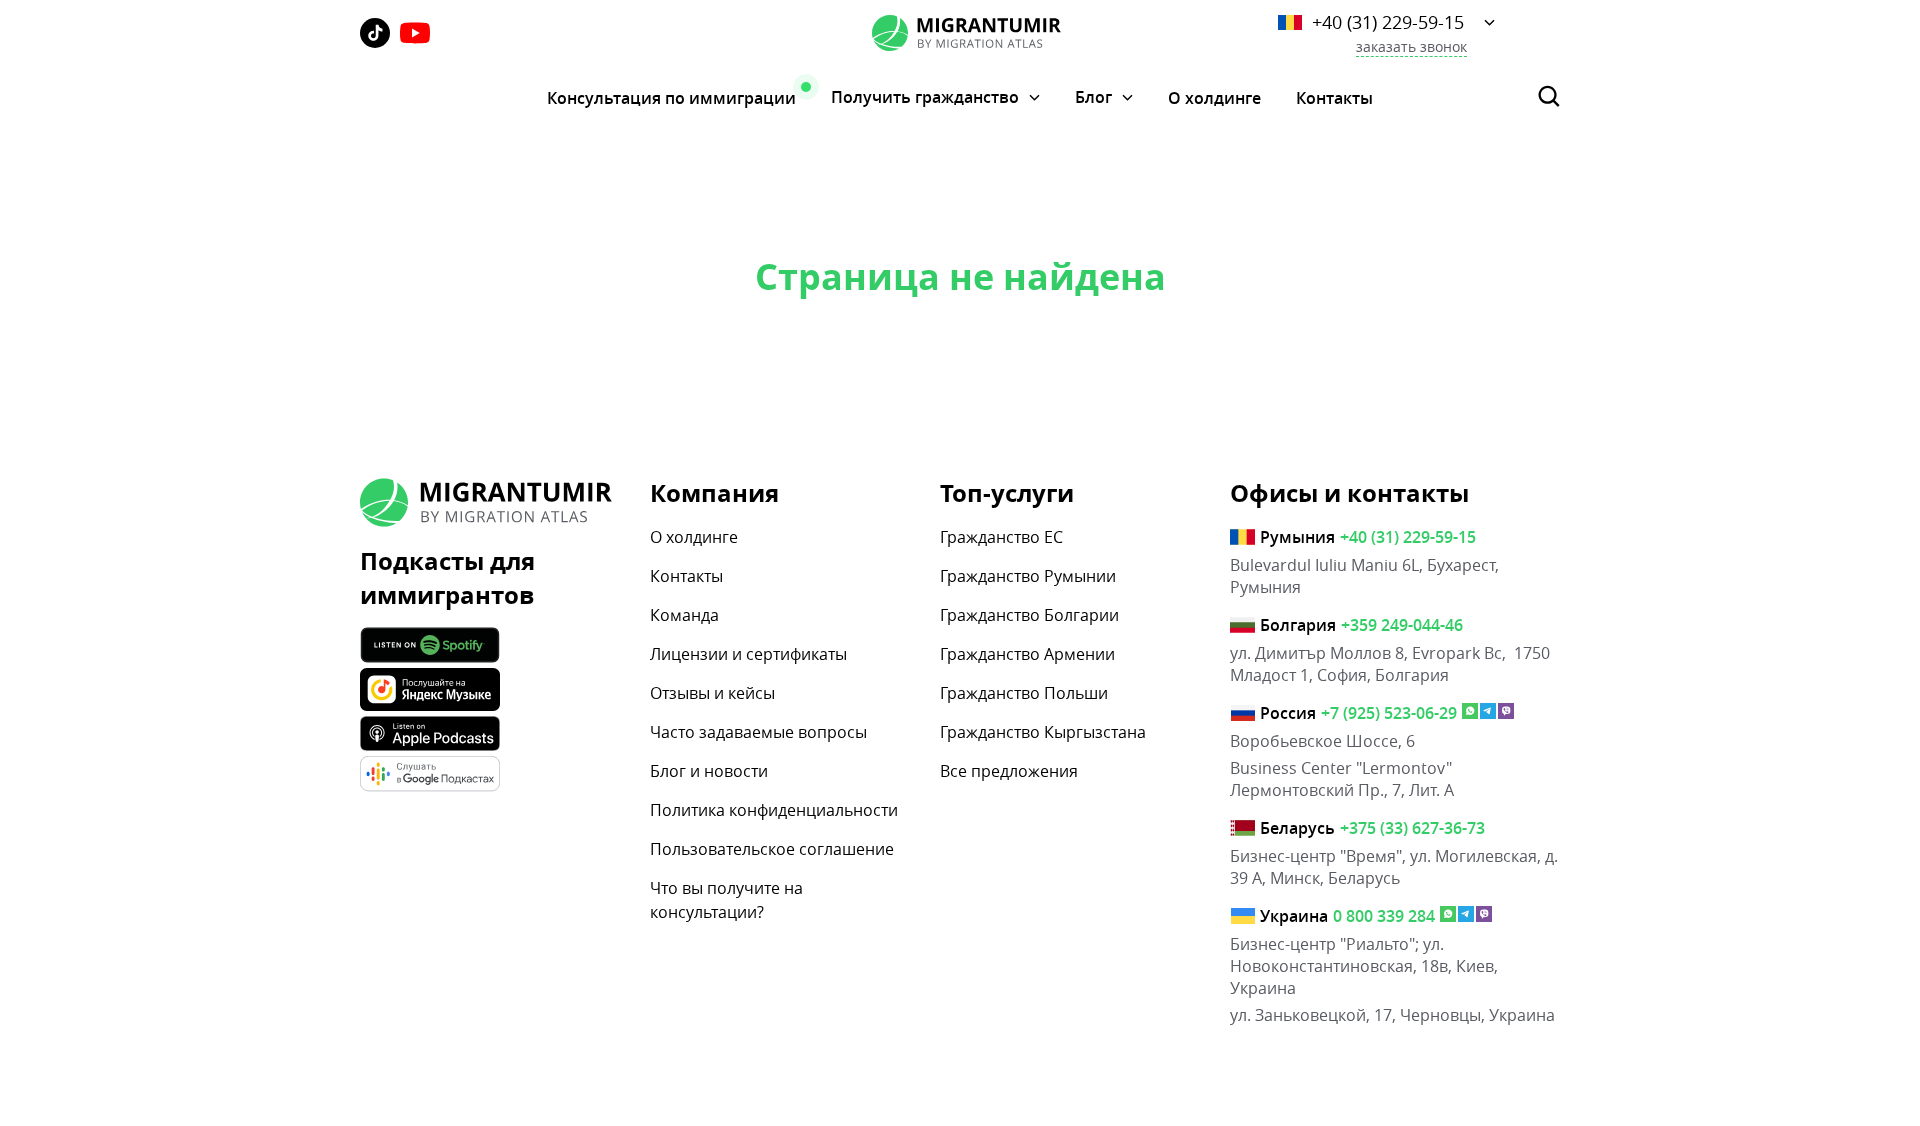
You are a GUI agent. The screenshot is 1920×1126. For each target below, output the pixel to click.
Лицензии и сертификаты (748, 654)
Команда (684, 615)
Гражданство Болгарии (1029, 615)
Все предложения (1009, 771)
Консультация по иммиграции (671, 98)
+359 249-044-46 (1402, 625)
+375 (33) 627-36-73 (1412, 828)
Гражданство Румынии (1028, 576)
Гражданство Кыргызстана (1043, 732)
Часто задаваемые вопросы (758, 732)
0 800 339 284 (1384, 916)
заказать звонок (1411, 47)
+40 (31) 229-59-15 (1388, 22)
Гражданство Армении (1027, 654)
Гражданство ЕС (1001, 537)
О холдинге (1214, 98)
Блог (1093, 97)
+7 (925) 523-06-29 (1389, 713)
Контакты (1334, 98)
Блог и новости (709, 771)
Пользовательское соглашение (772, 849)
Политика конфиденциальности (774, 810)
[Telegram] (1488, 713)
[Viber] (1506, 713)
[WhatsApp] (1470, 713)
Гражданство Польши (1024, 693)
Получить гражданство (925, 97)
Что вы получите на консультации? (726, 900)
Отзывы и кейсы (712, 693)
